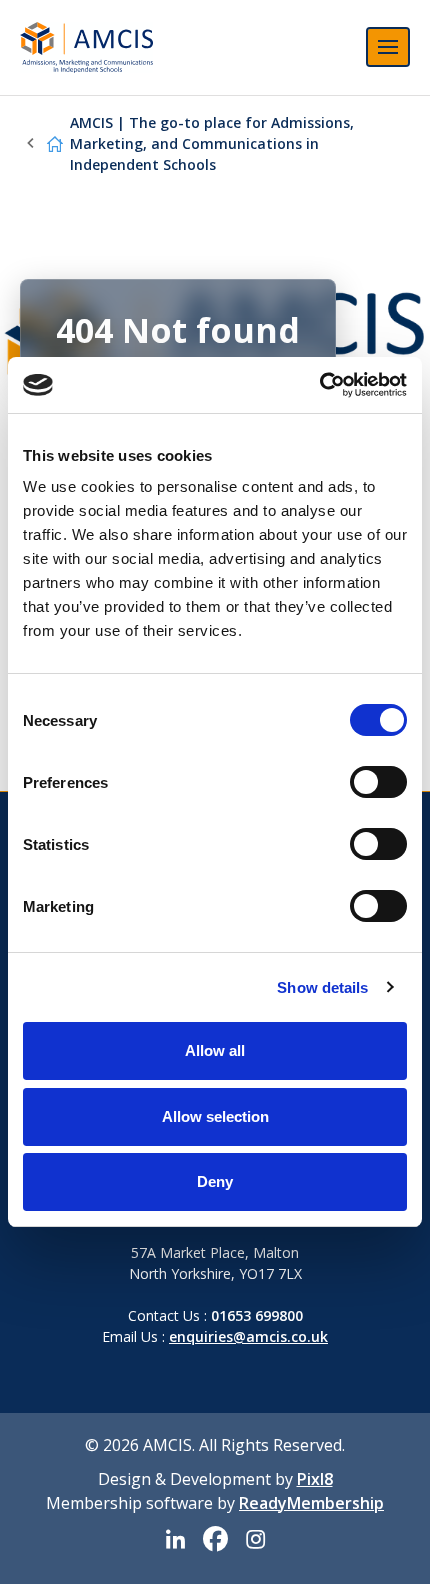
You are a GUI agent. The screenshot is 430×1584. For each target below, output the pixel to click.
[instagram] (255, 1540)
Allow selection (215, 1116)
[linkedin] (175, 1540)
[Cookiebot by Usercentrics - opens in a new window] (319, 385)
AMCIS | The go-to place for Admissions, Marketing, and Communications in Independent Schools (212, 143)
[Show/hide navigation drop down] (388, 47)
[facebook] (215, 1540)
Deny (215, 1181)
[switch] (378, 782)
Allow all (215, 1050)
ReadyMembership (311, 1503)
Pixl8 (315, 1479)
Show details (322, 987)
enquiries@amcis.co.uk (248, 1336)
